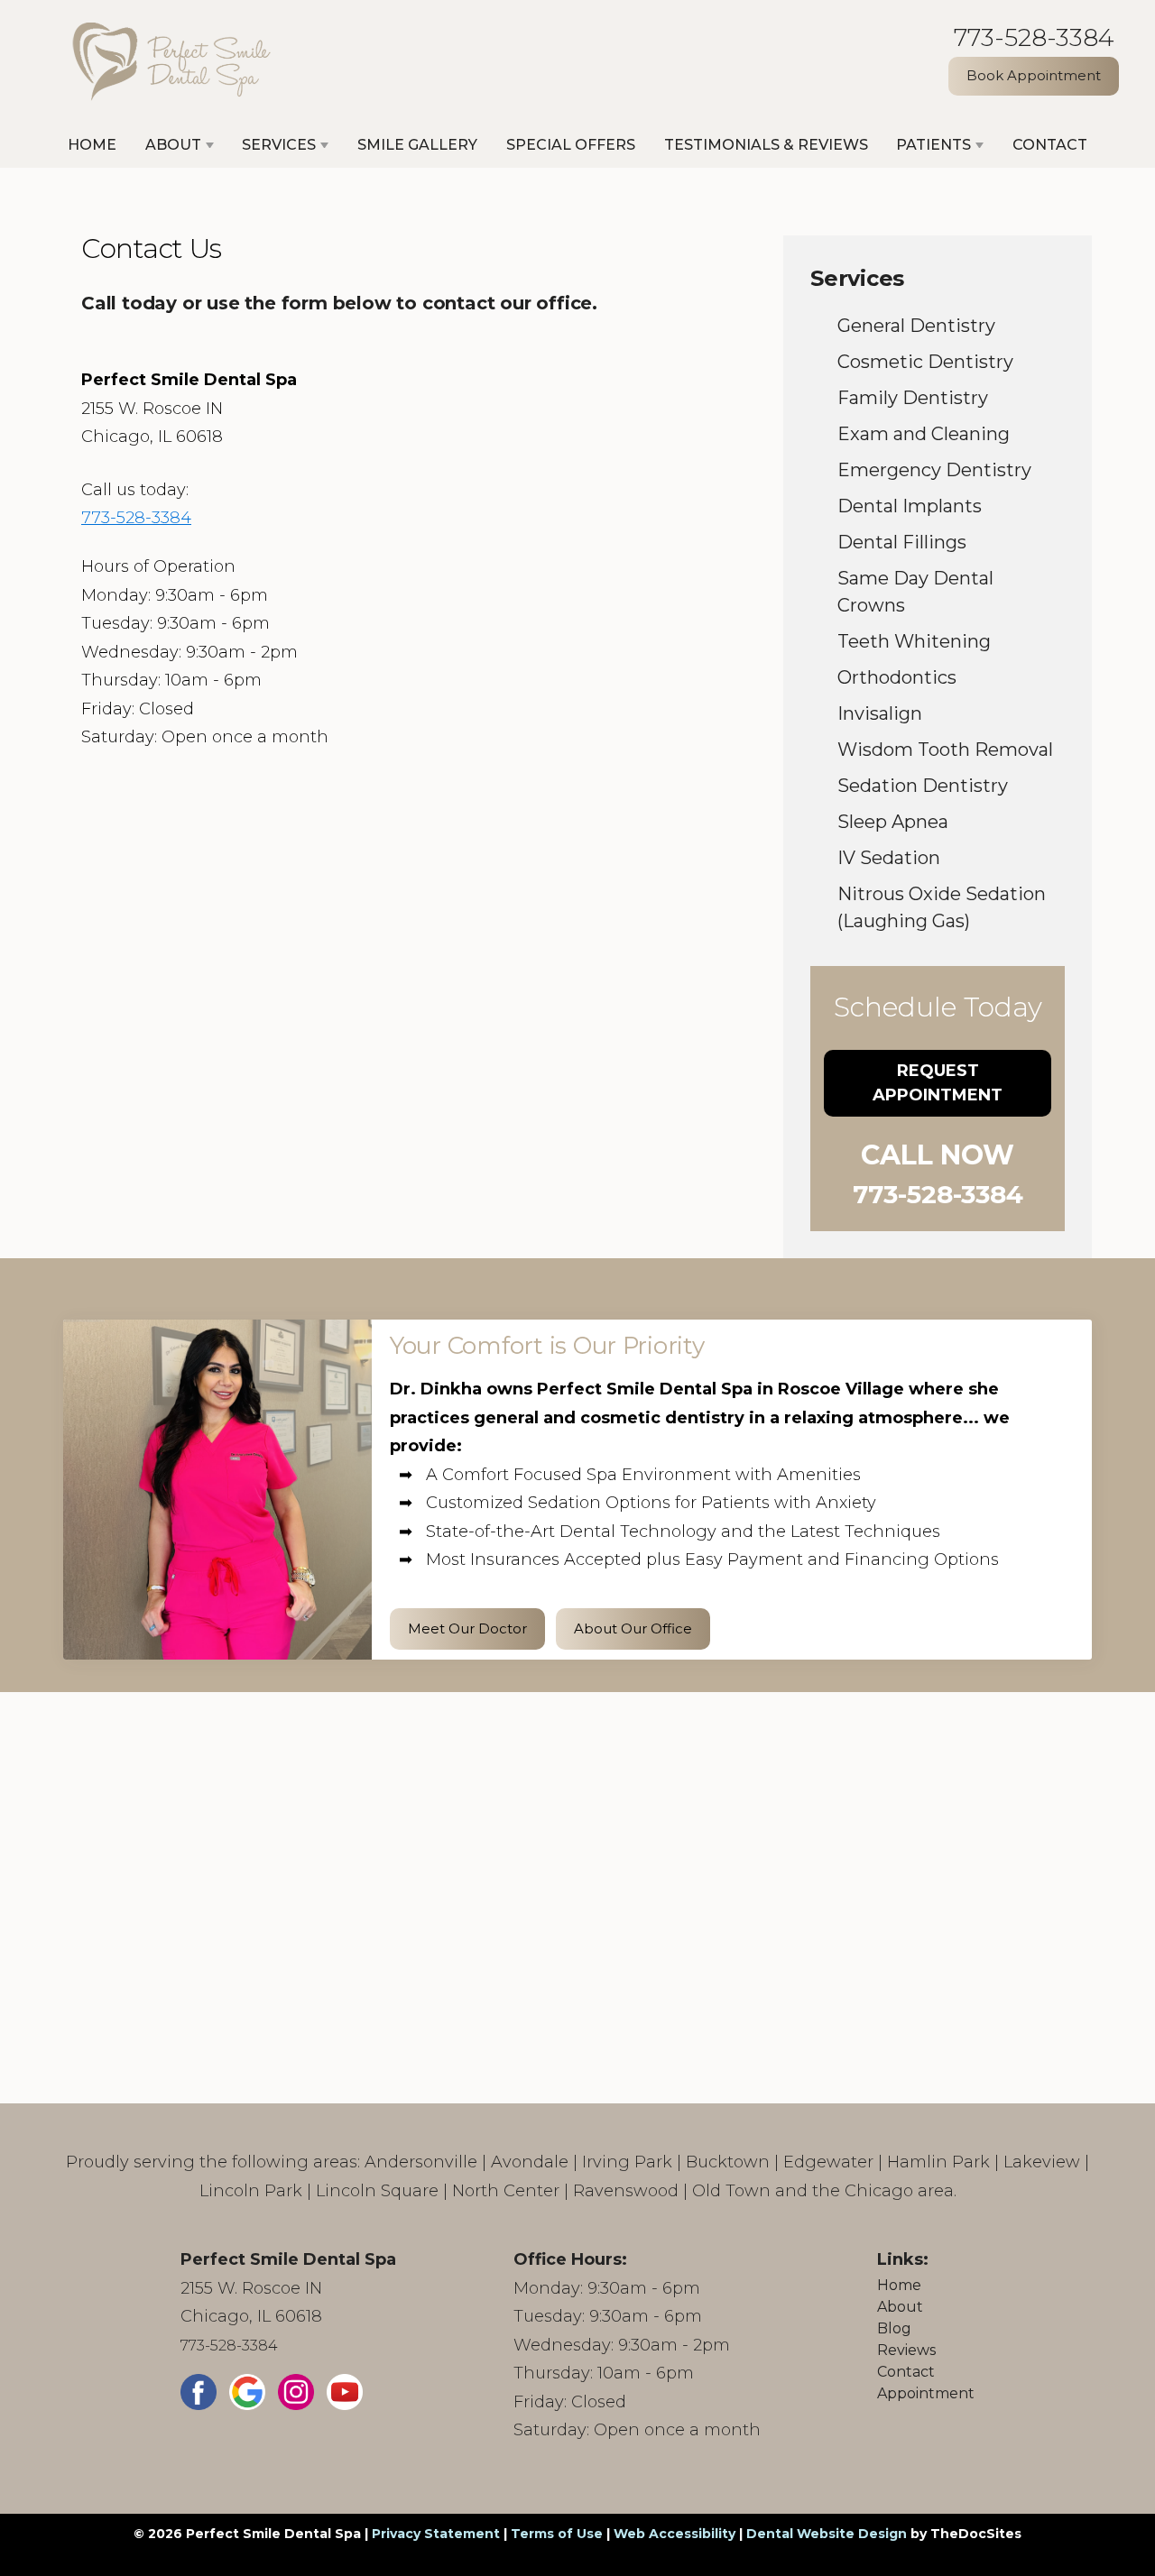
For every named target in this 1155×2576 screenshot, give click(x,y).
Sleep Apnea (893, 822)
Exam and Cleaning (924, 434)
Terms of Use (557, 2534)
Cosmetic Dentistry (925, 362)
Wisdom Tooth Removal (945, 750)
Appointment (926, 2393)
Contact (1050, 145)
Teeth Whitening (914, 641)
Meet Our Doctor (467, 1628)
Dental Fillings (902, 542)
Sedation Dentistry (923, 786)
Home (92, 145)
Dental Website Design (827, 2534)
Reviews (906, 2350)
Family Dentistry (913, 398)
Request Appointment (938, 1083)
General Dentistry (916, 326)
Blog (894, 2328)
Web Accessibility (675, 2534)
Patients (933, 145)
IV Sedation (889, 858)
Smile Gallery (417, 145)
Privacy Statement (436, 2534)
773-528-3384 (1034, 37)
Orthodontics (897, 677)
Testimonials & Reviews (766, 145)
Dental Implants (910, 506)
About (173, 145)
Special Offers (571, 145)
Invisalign (880, 713)
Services (279, 145)
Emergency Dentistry (934, 470)
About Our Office (633, 1628)
